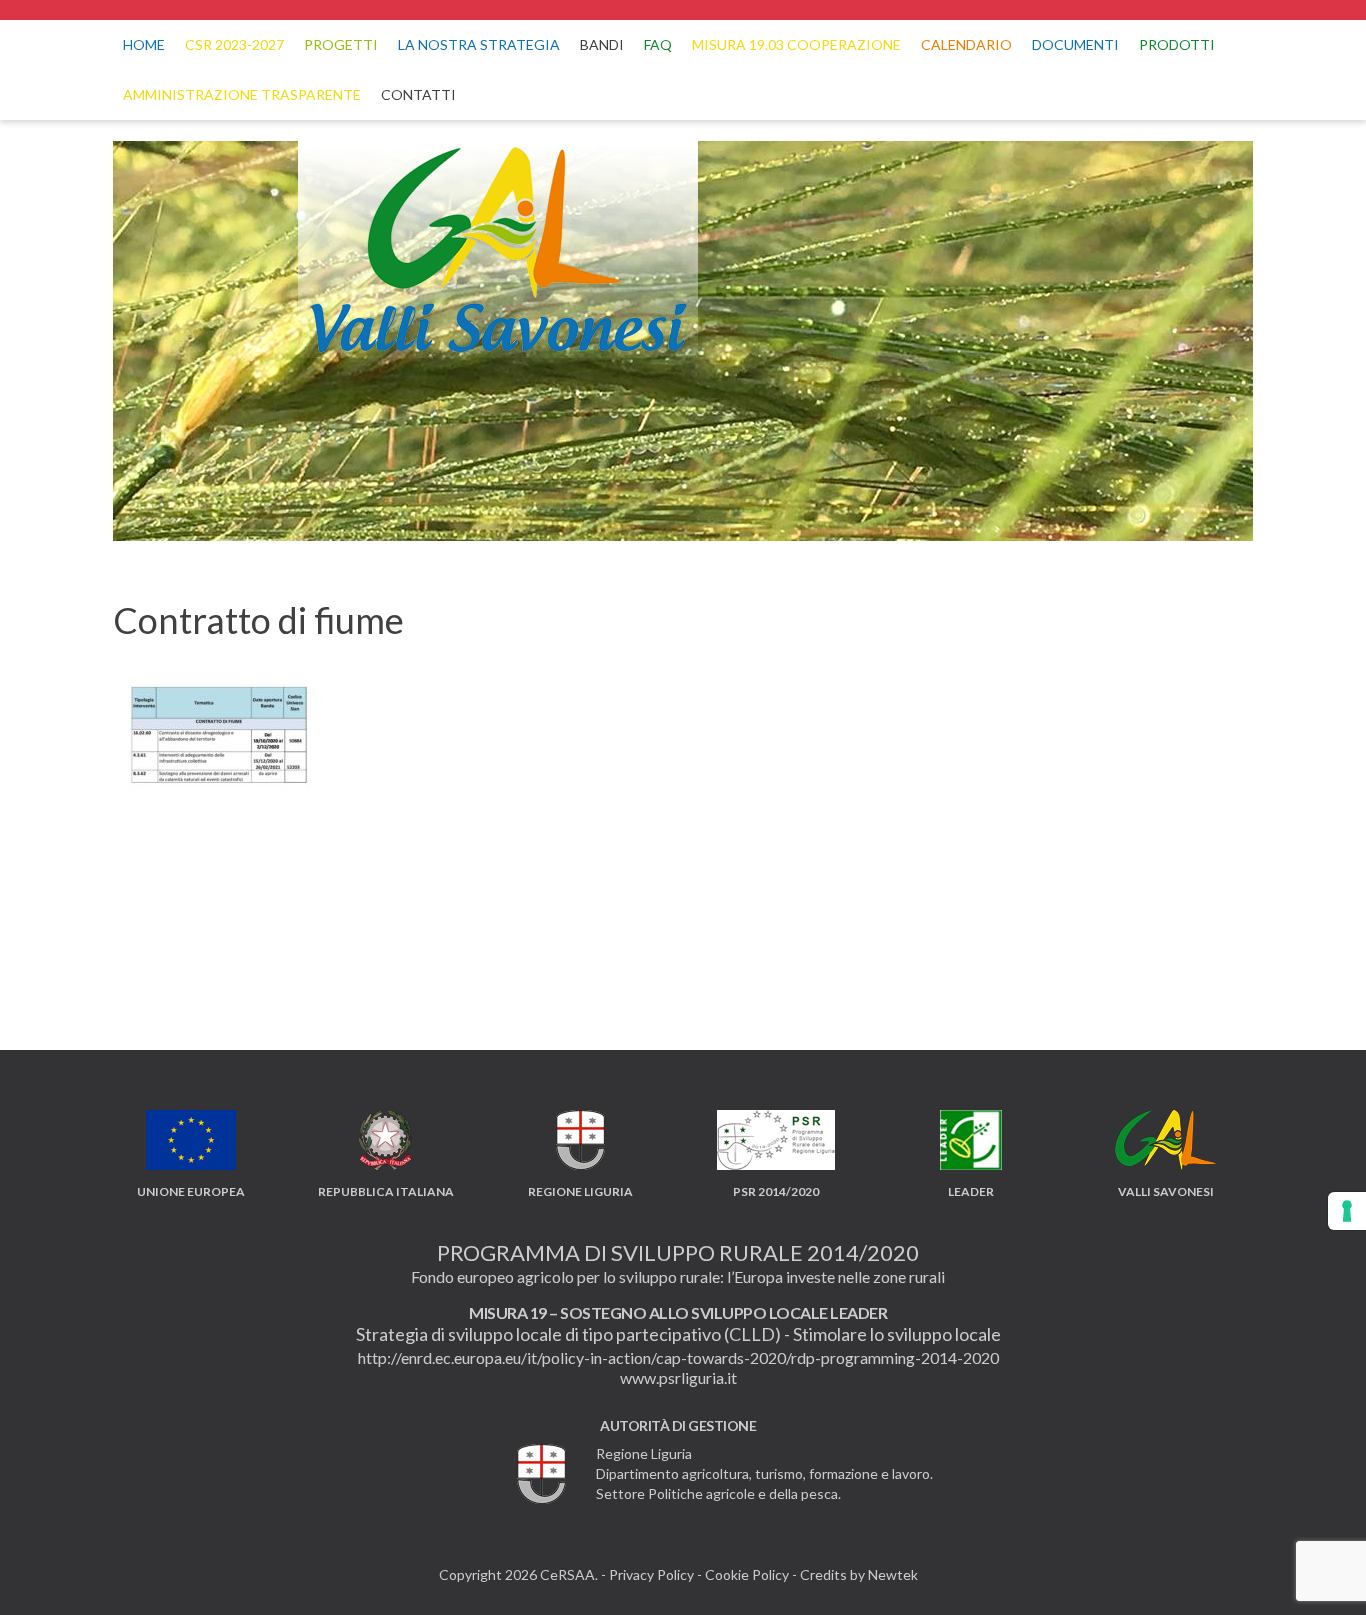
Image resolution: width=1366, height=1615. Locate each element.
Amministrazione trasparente (242, 94)
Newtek (893, 1574)
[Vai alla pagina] (683, 10)
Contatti (418, 94)
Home (144, 44)
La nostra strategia (479, 44)
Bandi (602, 44)
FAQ (658, 44)
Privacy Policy (651, 1574)
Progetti (341, 44)
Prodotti (1177, 44)
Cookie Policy (747, 1574)
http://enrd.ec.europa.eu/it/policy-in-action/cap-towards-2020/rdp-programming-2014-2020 (678, 1357)
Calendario (966, 44)
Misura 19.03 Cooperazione (796, 44)
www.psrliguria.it (678, 1377)
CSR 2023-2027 (234, 44)
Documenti (1075, 44)
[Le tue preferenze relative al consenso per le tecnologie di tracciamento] (1347, 1211)
